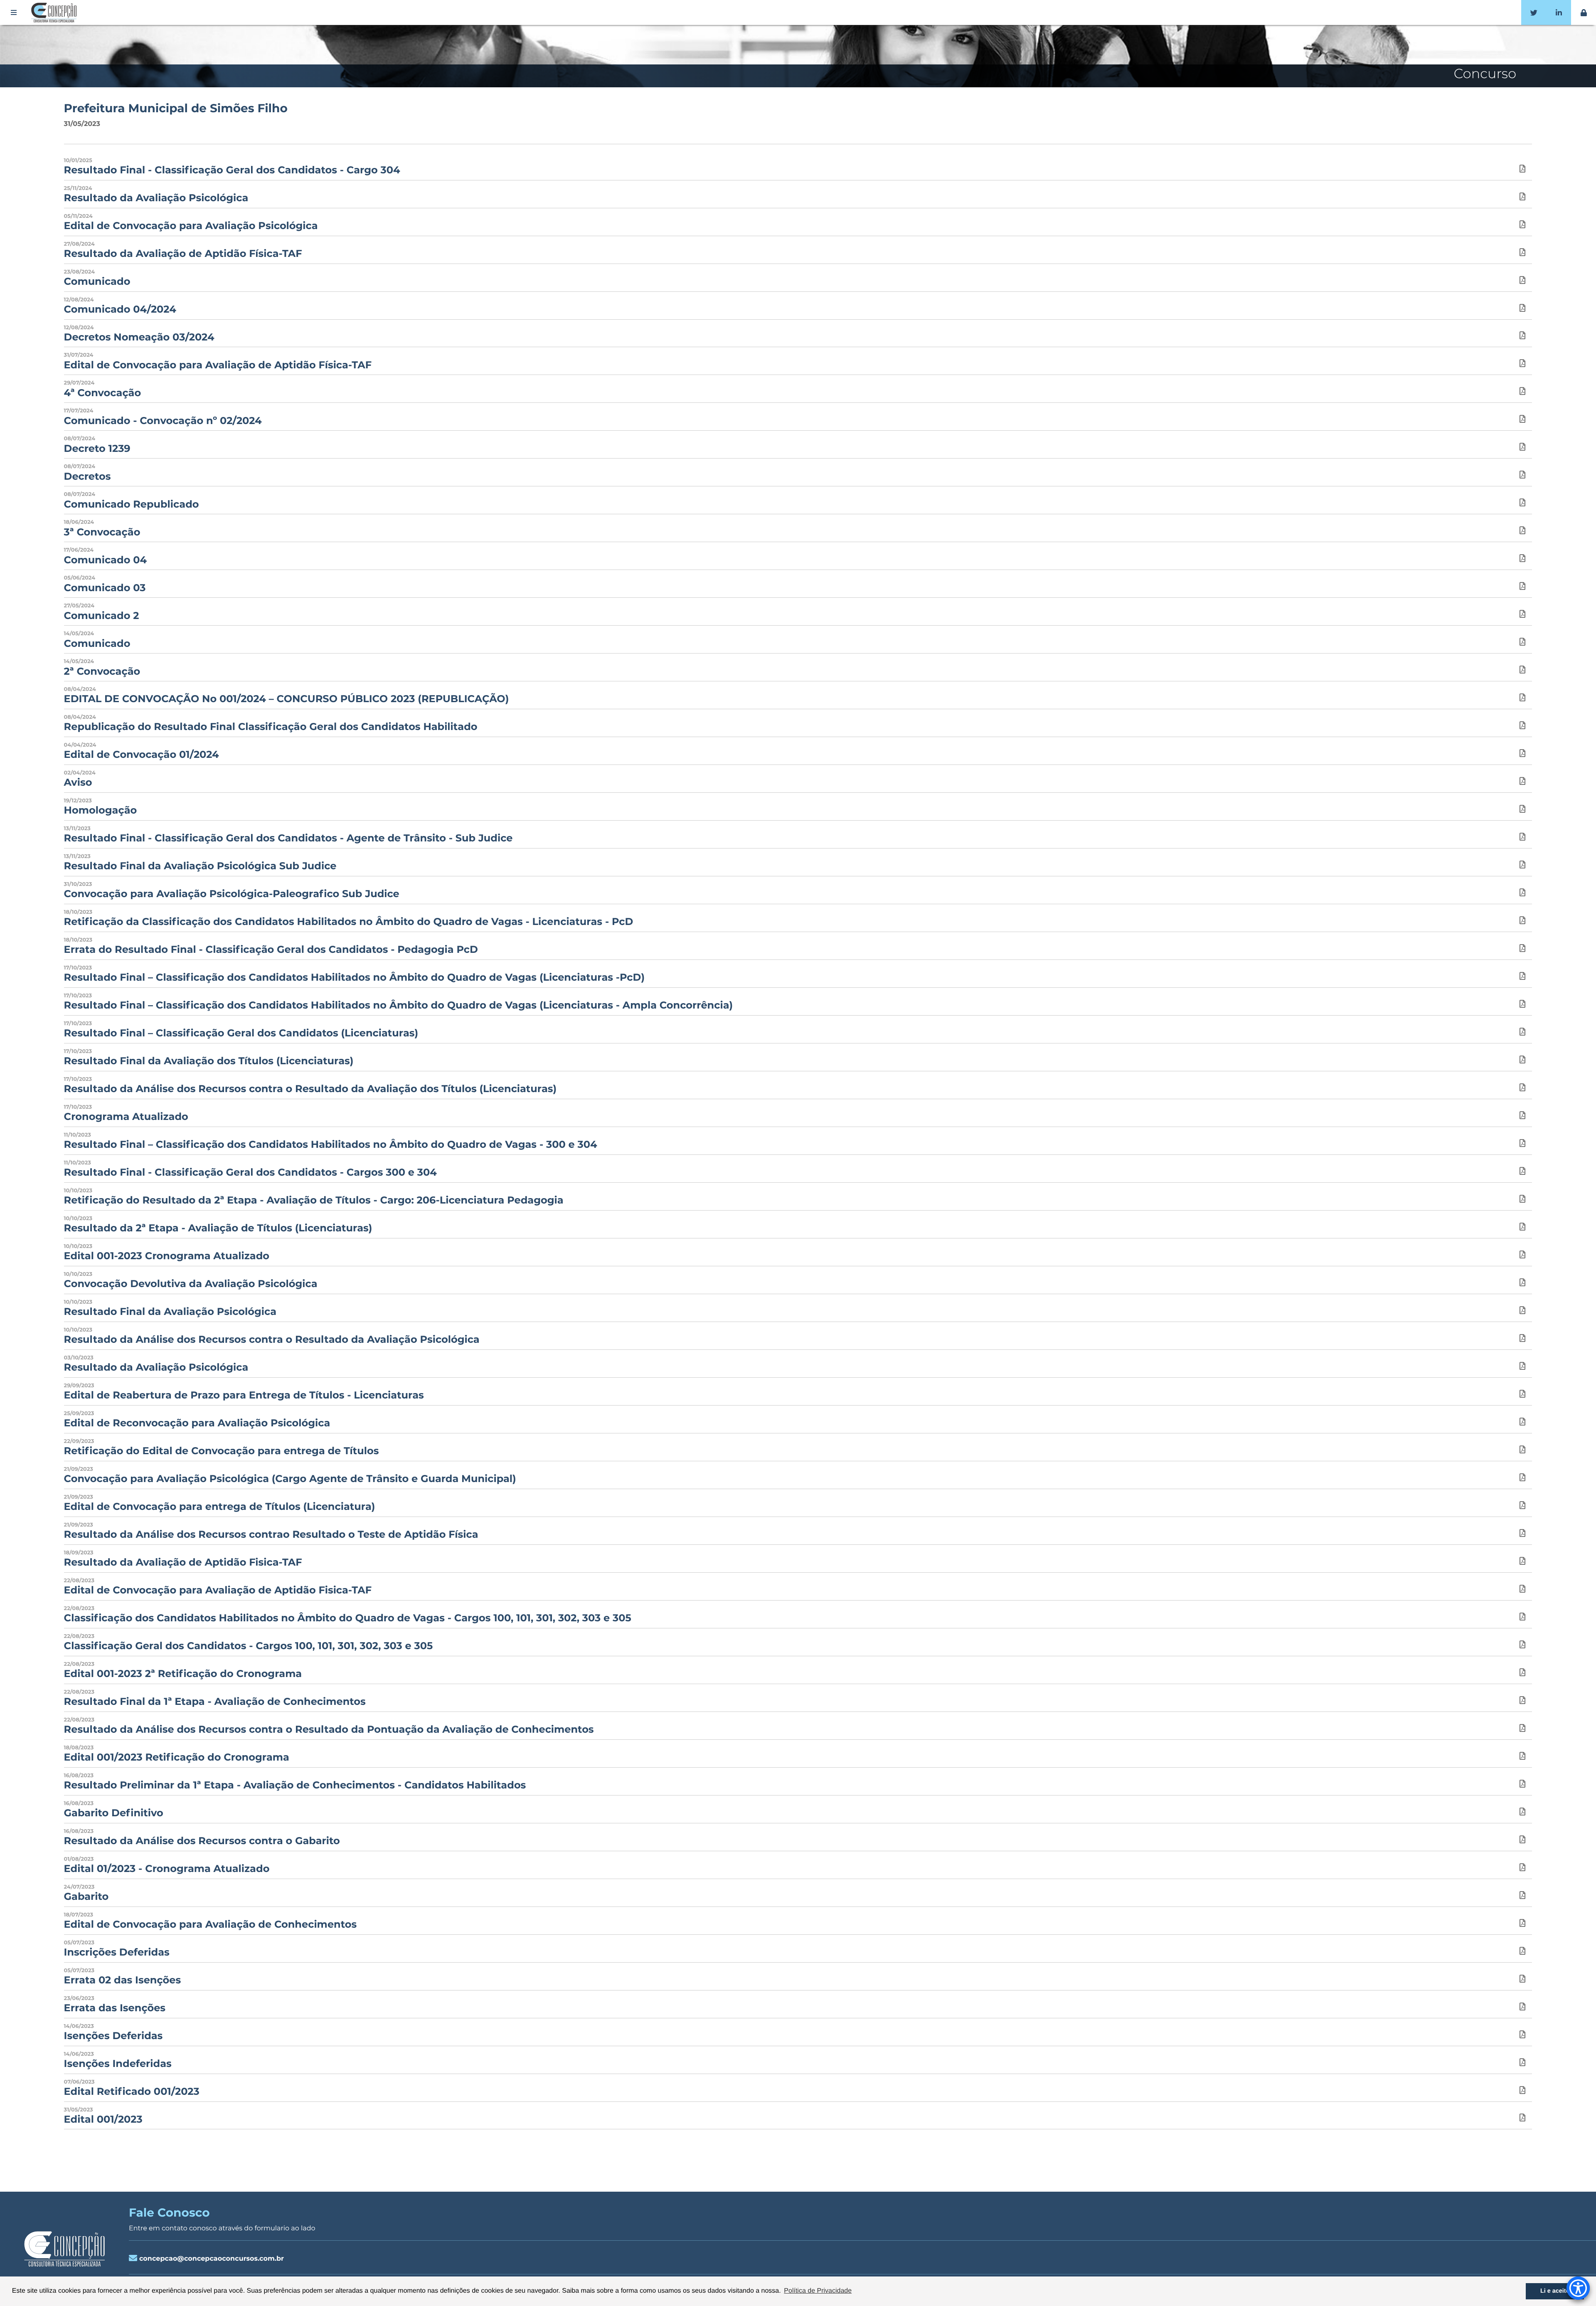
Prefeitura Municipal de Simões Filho (176, 109)
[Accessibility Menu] (1578, 2288)
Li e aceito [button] (1555, 2291)
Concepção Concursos (55, 12)
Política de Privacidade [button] (818, 2291)
